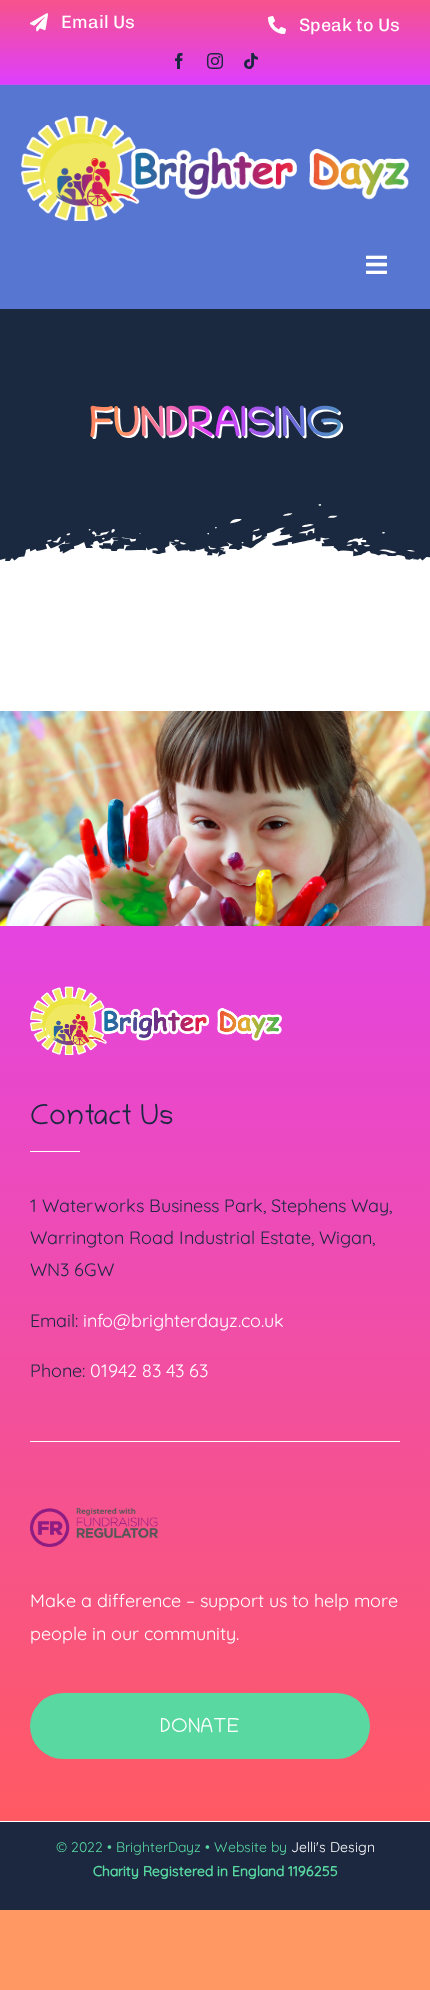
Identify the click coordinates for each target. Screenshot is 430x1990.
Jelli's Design (333, 1847)
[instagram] (215, 61)
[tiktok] (251, 61)
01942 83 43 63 (149, 1370)
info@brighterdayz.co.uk (183, 1320)
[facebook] (179, 61)
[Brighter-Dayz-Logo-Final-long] (214, 123)
